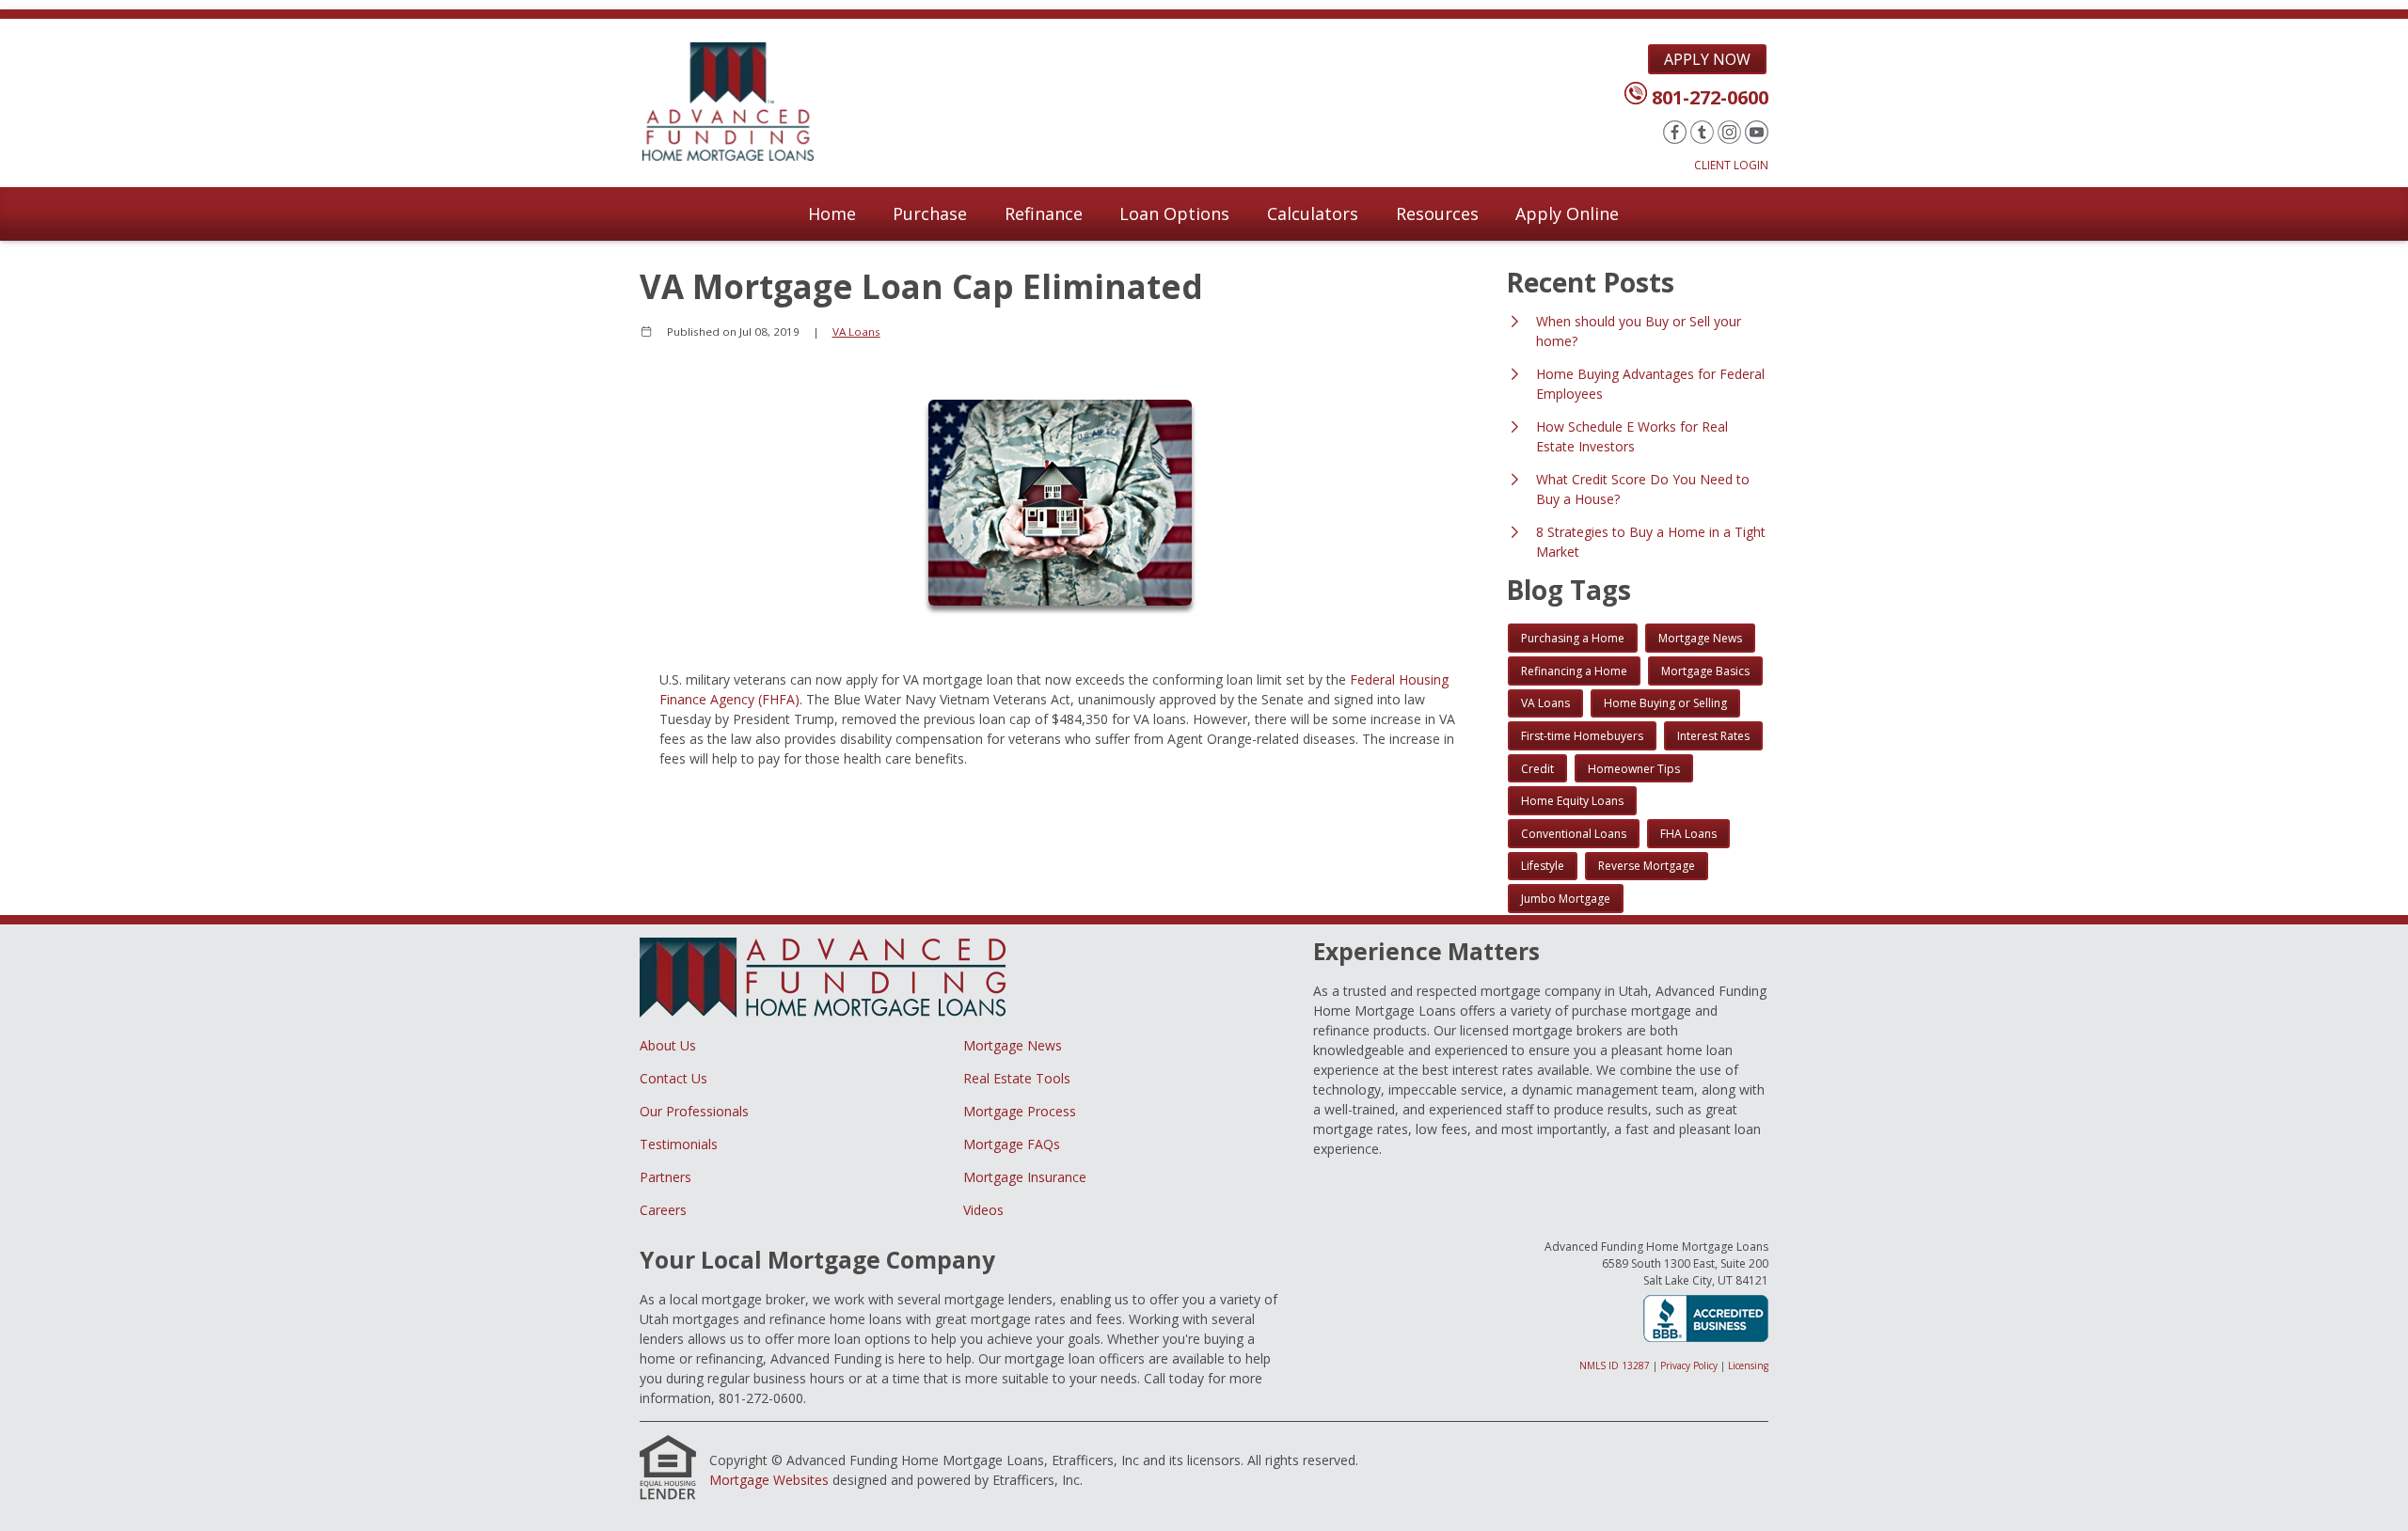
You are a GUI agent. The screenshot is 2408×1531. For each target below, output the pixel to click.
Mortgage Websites (769, 1480)
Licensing (1748, 1365)
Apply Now (1707, 59)
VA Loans (856, 331)
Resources (1437, 213)
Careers (663, 1210)
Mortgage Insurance (1025, 1177)
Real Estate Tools (1017, 1078)
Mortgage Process (1020, 1111)
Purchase (930, 213)
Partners (665, 1177)
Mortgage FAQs (1012, 1144)
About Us (668, 1045)
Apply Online (1567, 213)
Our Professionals (694, 1111)
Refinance (1044, 213)
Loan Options (1174, 213)
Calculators (1313, 213)
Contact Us (673, 1078)
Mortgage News (1013, 1045)
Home (832, 213)
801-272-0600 (1710, 97)
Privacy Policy (1689, 1365)
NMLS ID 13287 (1615, 1365)
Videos (983, 1210)
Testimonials (679, 1144)
